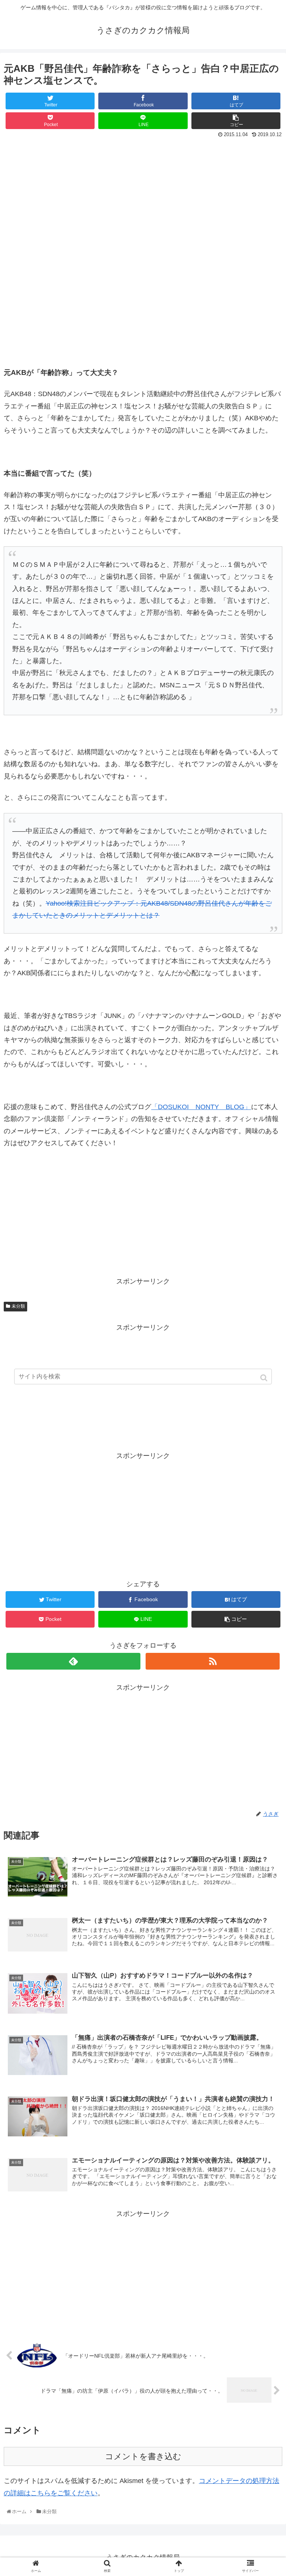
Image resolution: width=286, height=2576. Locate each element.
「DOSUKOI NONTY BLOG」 (201, 1107)
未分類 (18, 1306)
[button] (265, 1378)
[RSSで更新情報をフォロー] (212, 1661)
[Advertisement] (143, 196)
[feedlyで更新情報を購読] (73, 1661)
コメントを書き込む (143, 2456)
